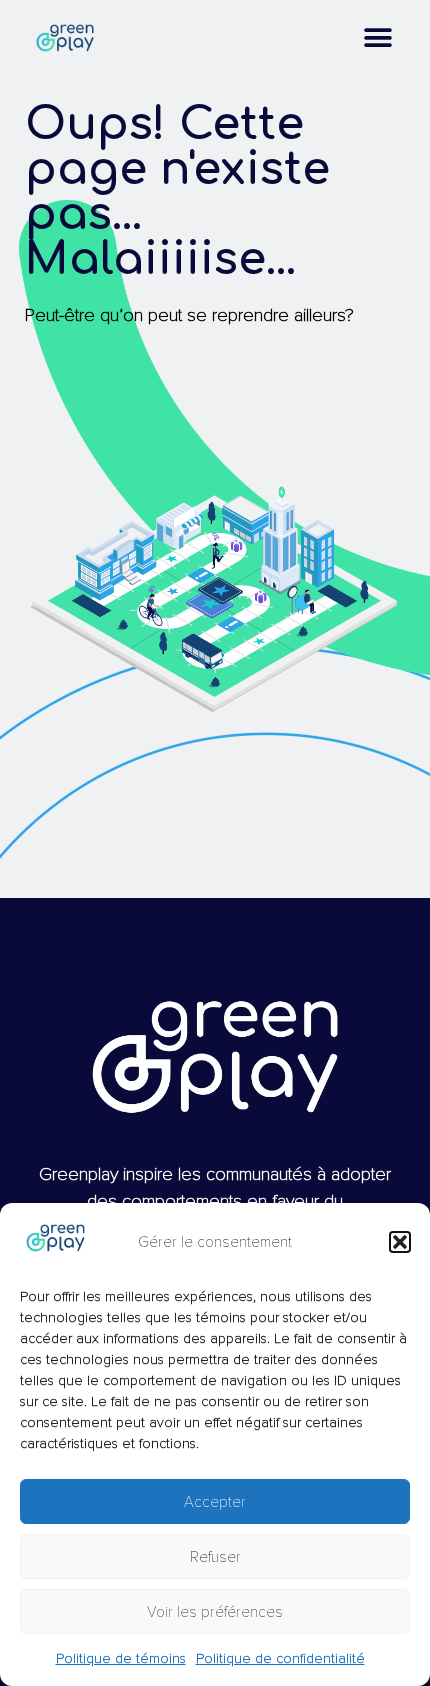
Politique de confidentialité (280, 1658)
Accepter (215, 1502)
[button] (400, 1242)
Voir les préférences (215, 1612)
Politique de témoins (121, 1658)
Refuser (215, 1557)
